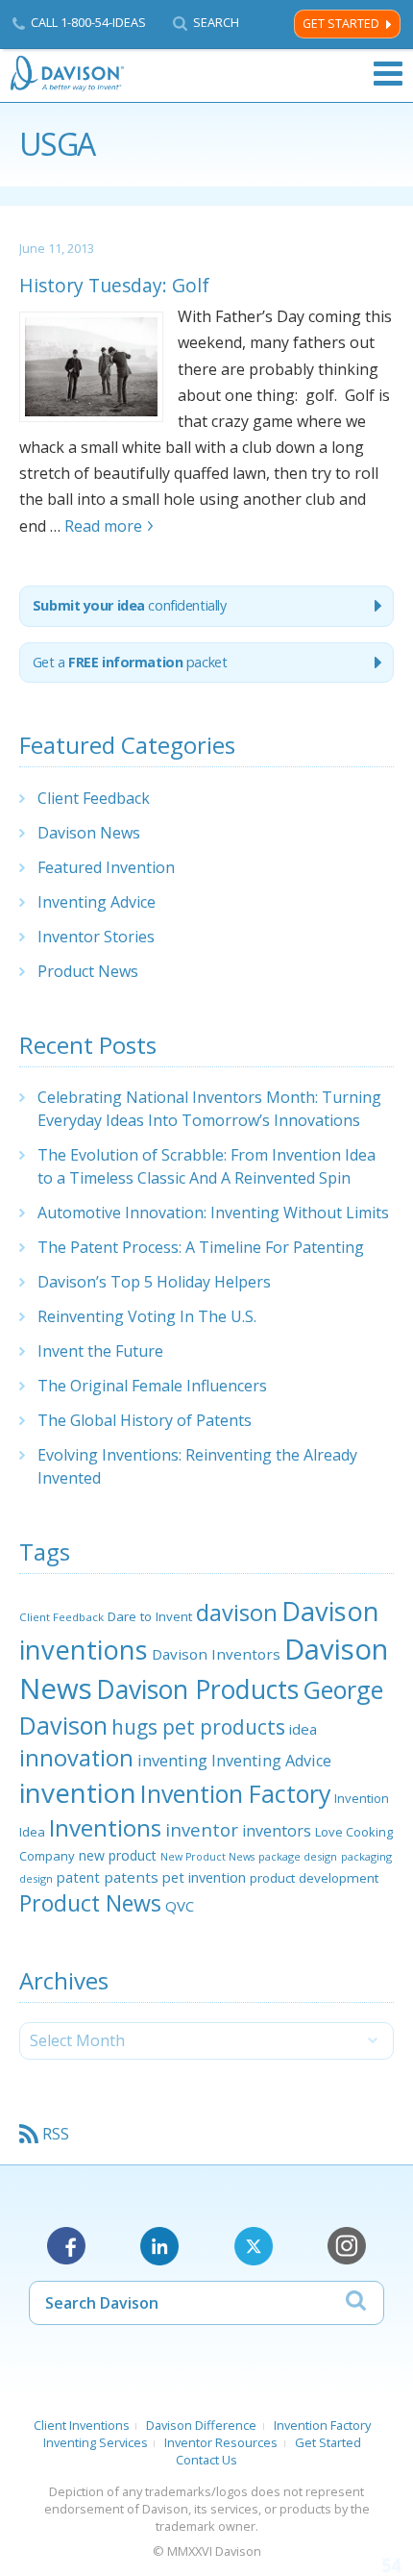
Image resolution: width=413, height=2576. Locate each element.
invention (78, 1792)
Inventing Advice (97, 902)
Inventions (105, 1827)
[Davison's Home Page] (68, 74)
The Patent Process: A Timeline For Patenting (201, 1247)
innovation (76, 1758)
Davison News (89, 833)
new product (118, 1855)
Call (88, 22)
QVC (180, 1906)
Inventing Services (96, 2442)
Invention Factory (235, 1793)
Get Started (341, 24)
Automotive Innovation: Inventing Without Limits (213, 1213)
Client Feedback (94, 798)
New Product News (207, 1857)
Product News (88, 971)
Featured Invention (106, 867)
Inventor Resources (221, 2442)
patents (131, 1877)
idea (303, 1729)
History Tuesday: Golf (114, 285)
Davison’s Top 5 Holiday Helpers (154, 1282)
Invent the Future (100, 1351)
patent (78, 1877)
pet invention (204, 1877)
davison (237, 1613)
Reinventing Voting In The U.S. (147, 1316)
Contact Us (206, 2460)
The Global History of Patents (145, 1420)
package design (298, 1856)
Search (216, 23)
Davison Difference (201, 2425)
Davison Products (197, 1689)
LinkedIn (159, 2246)
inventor (202, 1829)
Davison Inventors (216, 1654)
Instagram (347, 2246)
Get (130, 662)
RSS (56, 2134)
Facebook (66, 2246)
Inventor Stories (96, 937)
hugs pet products (198, 1727)
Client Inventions (82, 2425)
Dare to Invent (150, 1616)
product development (314, 1878)
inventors (277, 1831)
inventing (172, 1760)
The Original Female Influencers (152, 1386)
